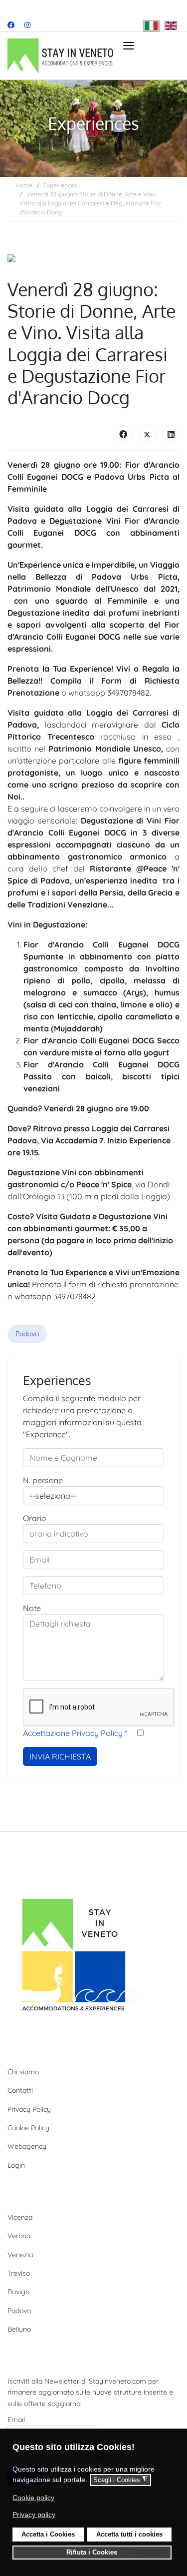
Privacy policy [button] (34, 2515)
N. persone (43, 1480)
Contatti (20, 2090)
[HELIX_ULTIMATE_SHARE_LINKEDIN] (171, 434)
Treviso (19, 2273)
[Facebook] (11, 25)
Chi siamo (23, 2072)
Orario (35, 1518)
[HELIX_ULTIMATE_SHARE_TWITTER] (147, 434)
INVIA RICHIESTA (60, 1756)
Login (16, 2165)
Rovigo (18, 2292)
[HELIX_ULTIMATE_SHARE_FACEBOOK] (123, 434)
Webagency (27, 2146)
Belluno (19, 2329)
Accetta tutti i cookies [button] (129, 2535)
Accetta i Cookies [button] (48, 2535)
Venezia (20, 2255)
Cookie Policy (28, 2128)
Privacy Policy (29, 2109)
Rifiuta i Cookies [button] (92, 2553)
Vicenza (20, 2217)
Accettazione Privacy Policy (75, 1733)
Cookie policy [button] (33, 2498)
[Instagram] (27, 25)
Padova (27, 1334)
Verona (19, 2236)
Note (32, 1608)
